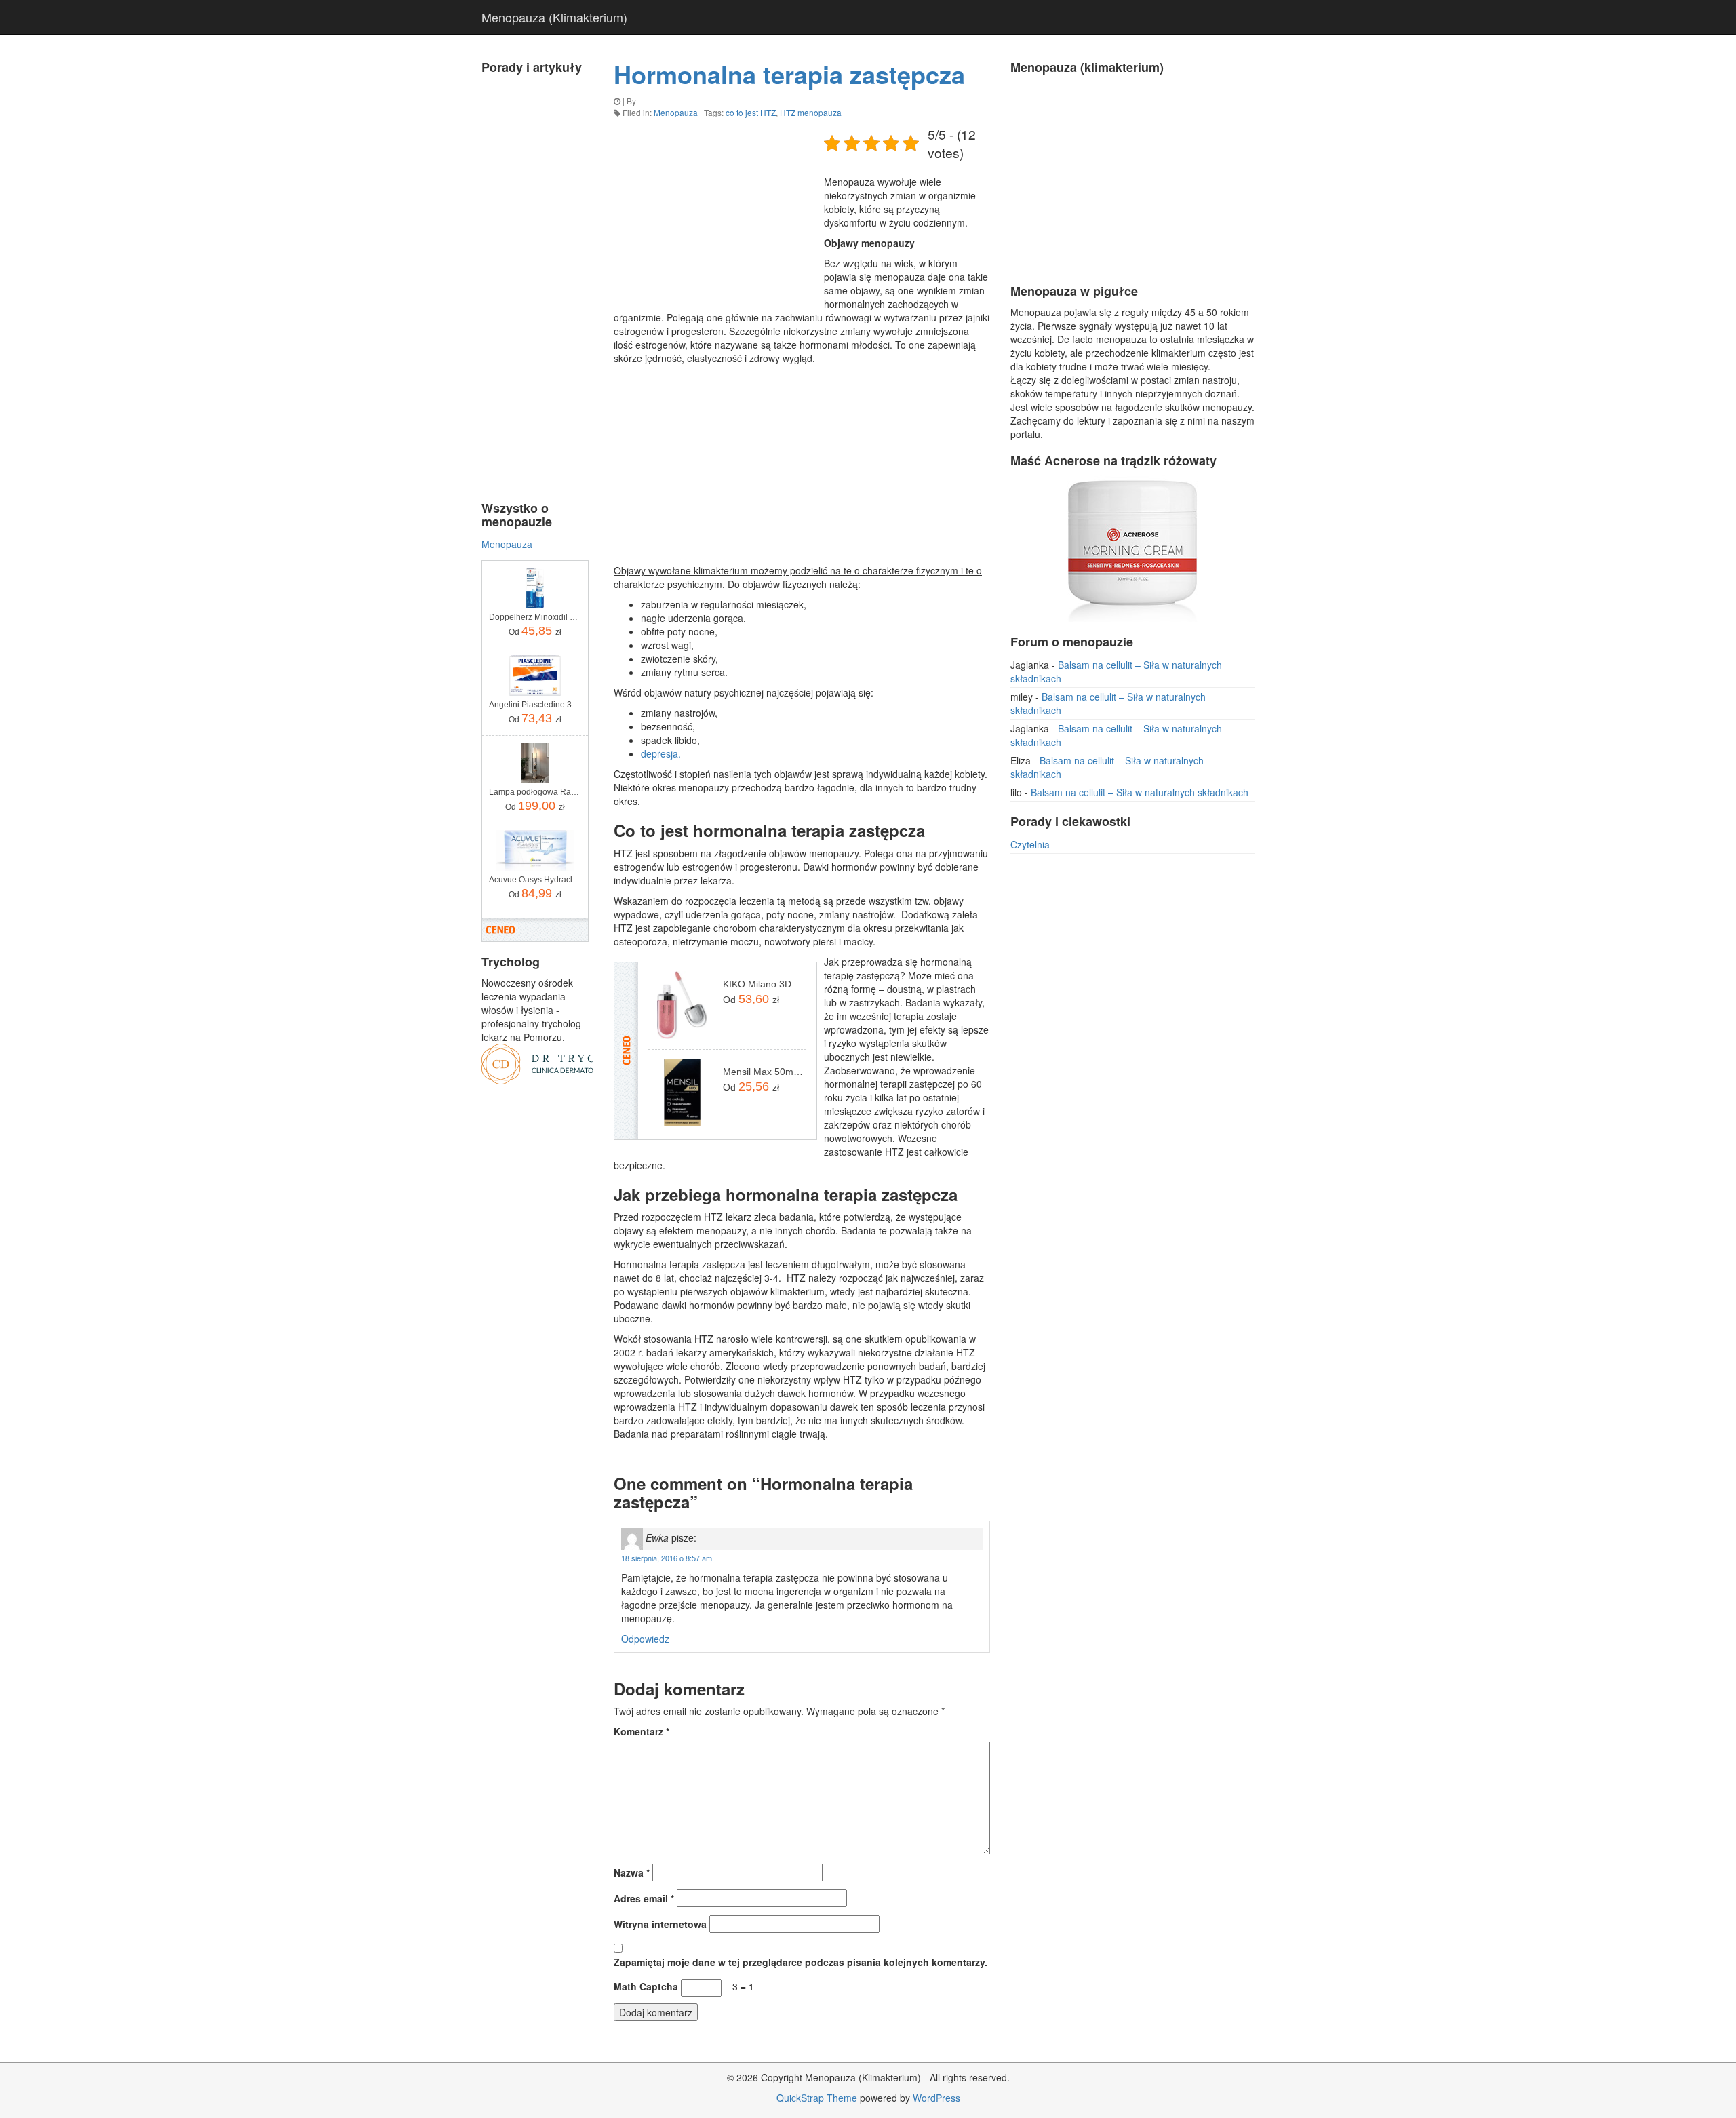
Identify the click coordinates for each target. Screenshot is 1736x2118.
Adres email (644, 1898)
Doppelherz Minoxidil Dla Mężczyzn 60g (535, 617)
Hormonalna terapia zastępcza (789, 74)
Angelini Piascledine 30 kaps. (535, 705)
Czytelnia (1030, 844)
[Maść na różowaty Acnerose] (1132, 547)
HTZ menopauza (811, 112)
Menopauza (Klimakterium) (554, 17)
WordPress (936, 2098)
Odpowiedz (645, 1639)
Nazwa (632, 1872)
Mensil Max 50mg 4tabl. (765, 1072)
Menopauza (507, 544)
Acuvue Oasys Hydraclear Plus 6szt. (535, 880)
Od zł (535, 631)
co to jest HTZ (751, 112)
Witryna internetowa (660, 1924)
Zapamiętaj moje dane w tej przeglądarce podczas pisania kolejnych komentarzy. (801, 1962)
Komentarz (642, 1731)
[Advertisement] (537, 285)
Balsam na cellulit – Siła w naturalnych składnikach (1140, 792)
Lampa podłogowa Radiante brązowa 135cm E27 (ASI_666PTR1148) (535, 792)
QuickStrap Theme (817, 2098)
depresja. (661, 753)
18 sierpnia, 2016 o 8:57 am (667, 1558)
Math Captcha (646, 1986)
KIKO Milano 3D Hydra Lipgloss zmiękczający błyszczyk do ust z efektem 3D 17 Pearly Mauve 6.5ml (765, 984)
